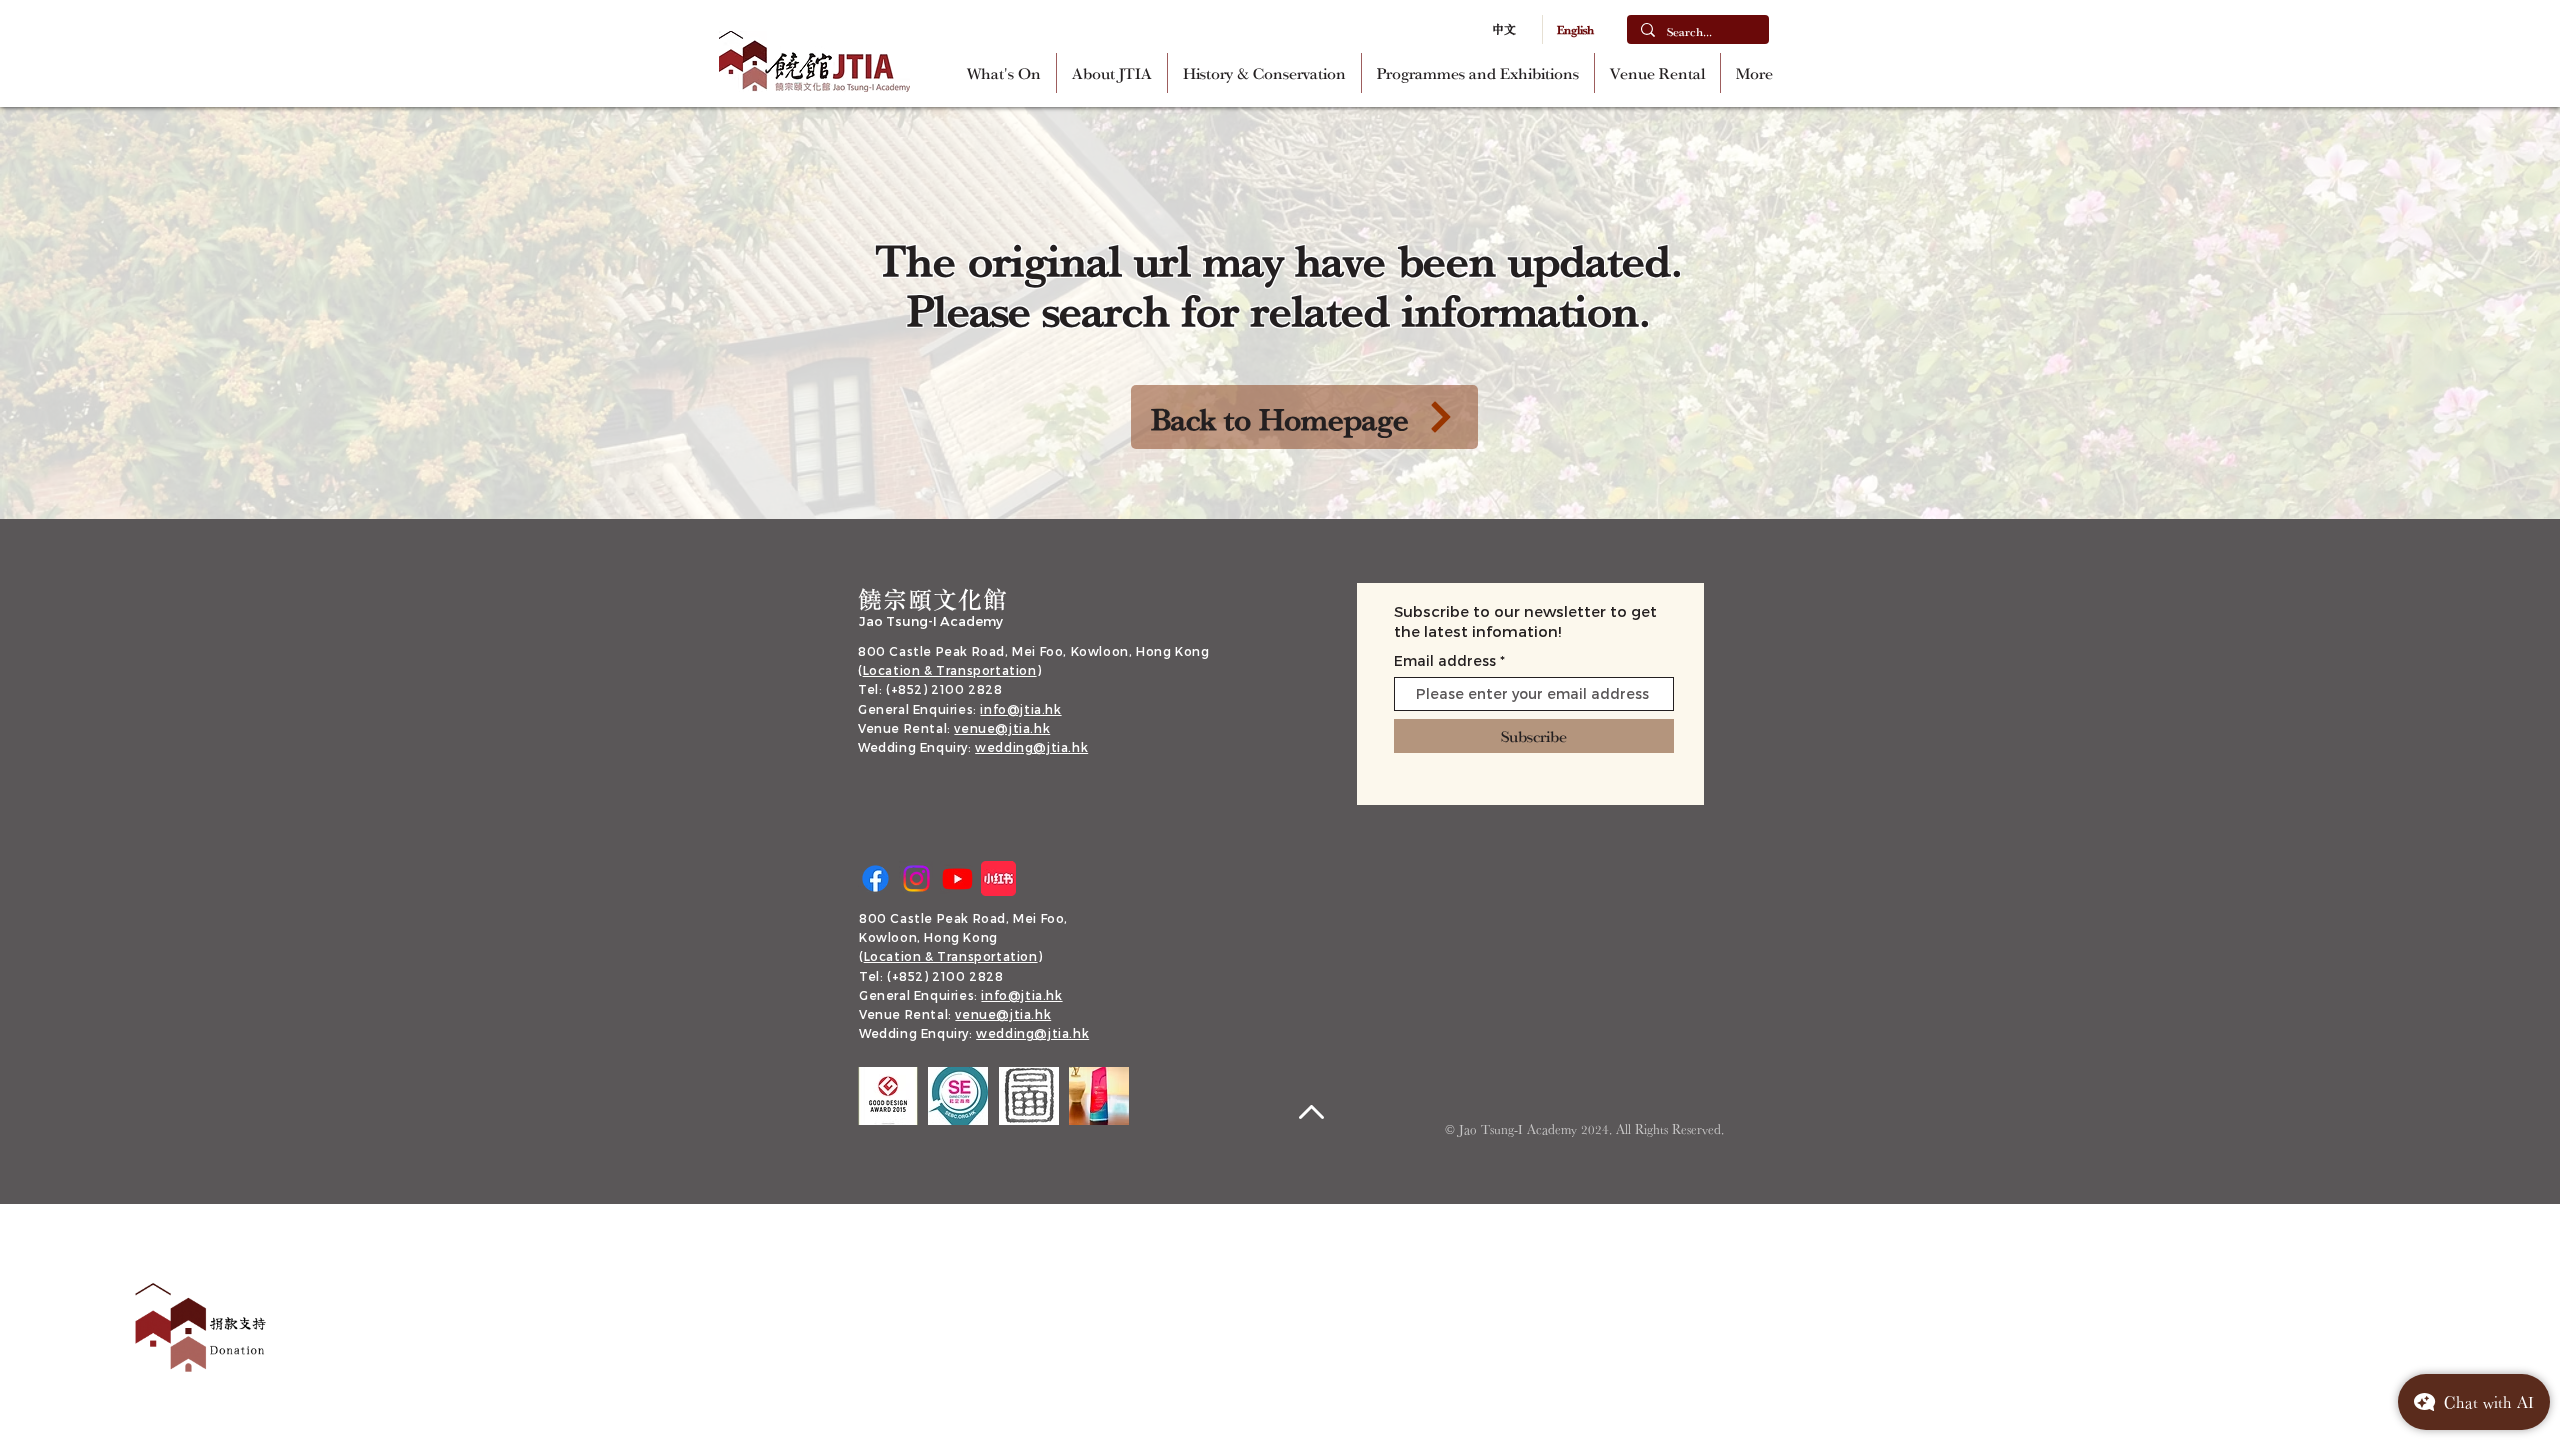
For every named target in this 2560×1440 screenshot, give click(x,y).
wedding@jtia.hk (1031, 747)
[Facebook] (875, 878)
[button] (1112, 73)
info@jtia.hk (1020, 709)
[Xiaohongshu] (998, 878)
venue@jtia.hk (1002, 728)
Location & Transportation (950, 670)
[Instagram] (916, 878)
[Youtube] (957, 878)
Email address (1445, 661)
